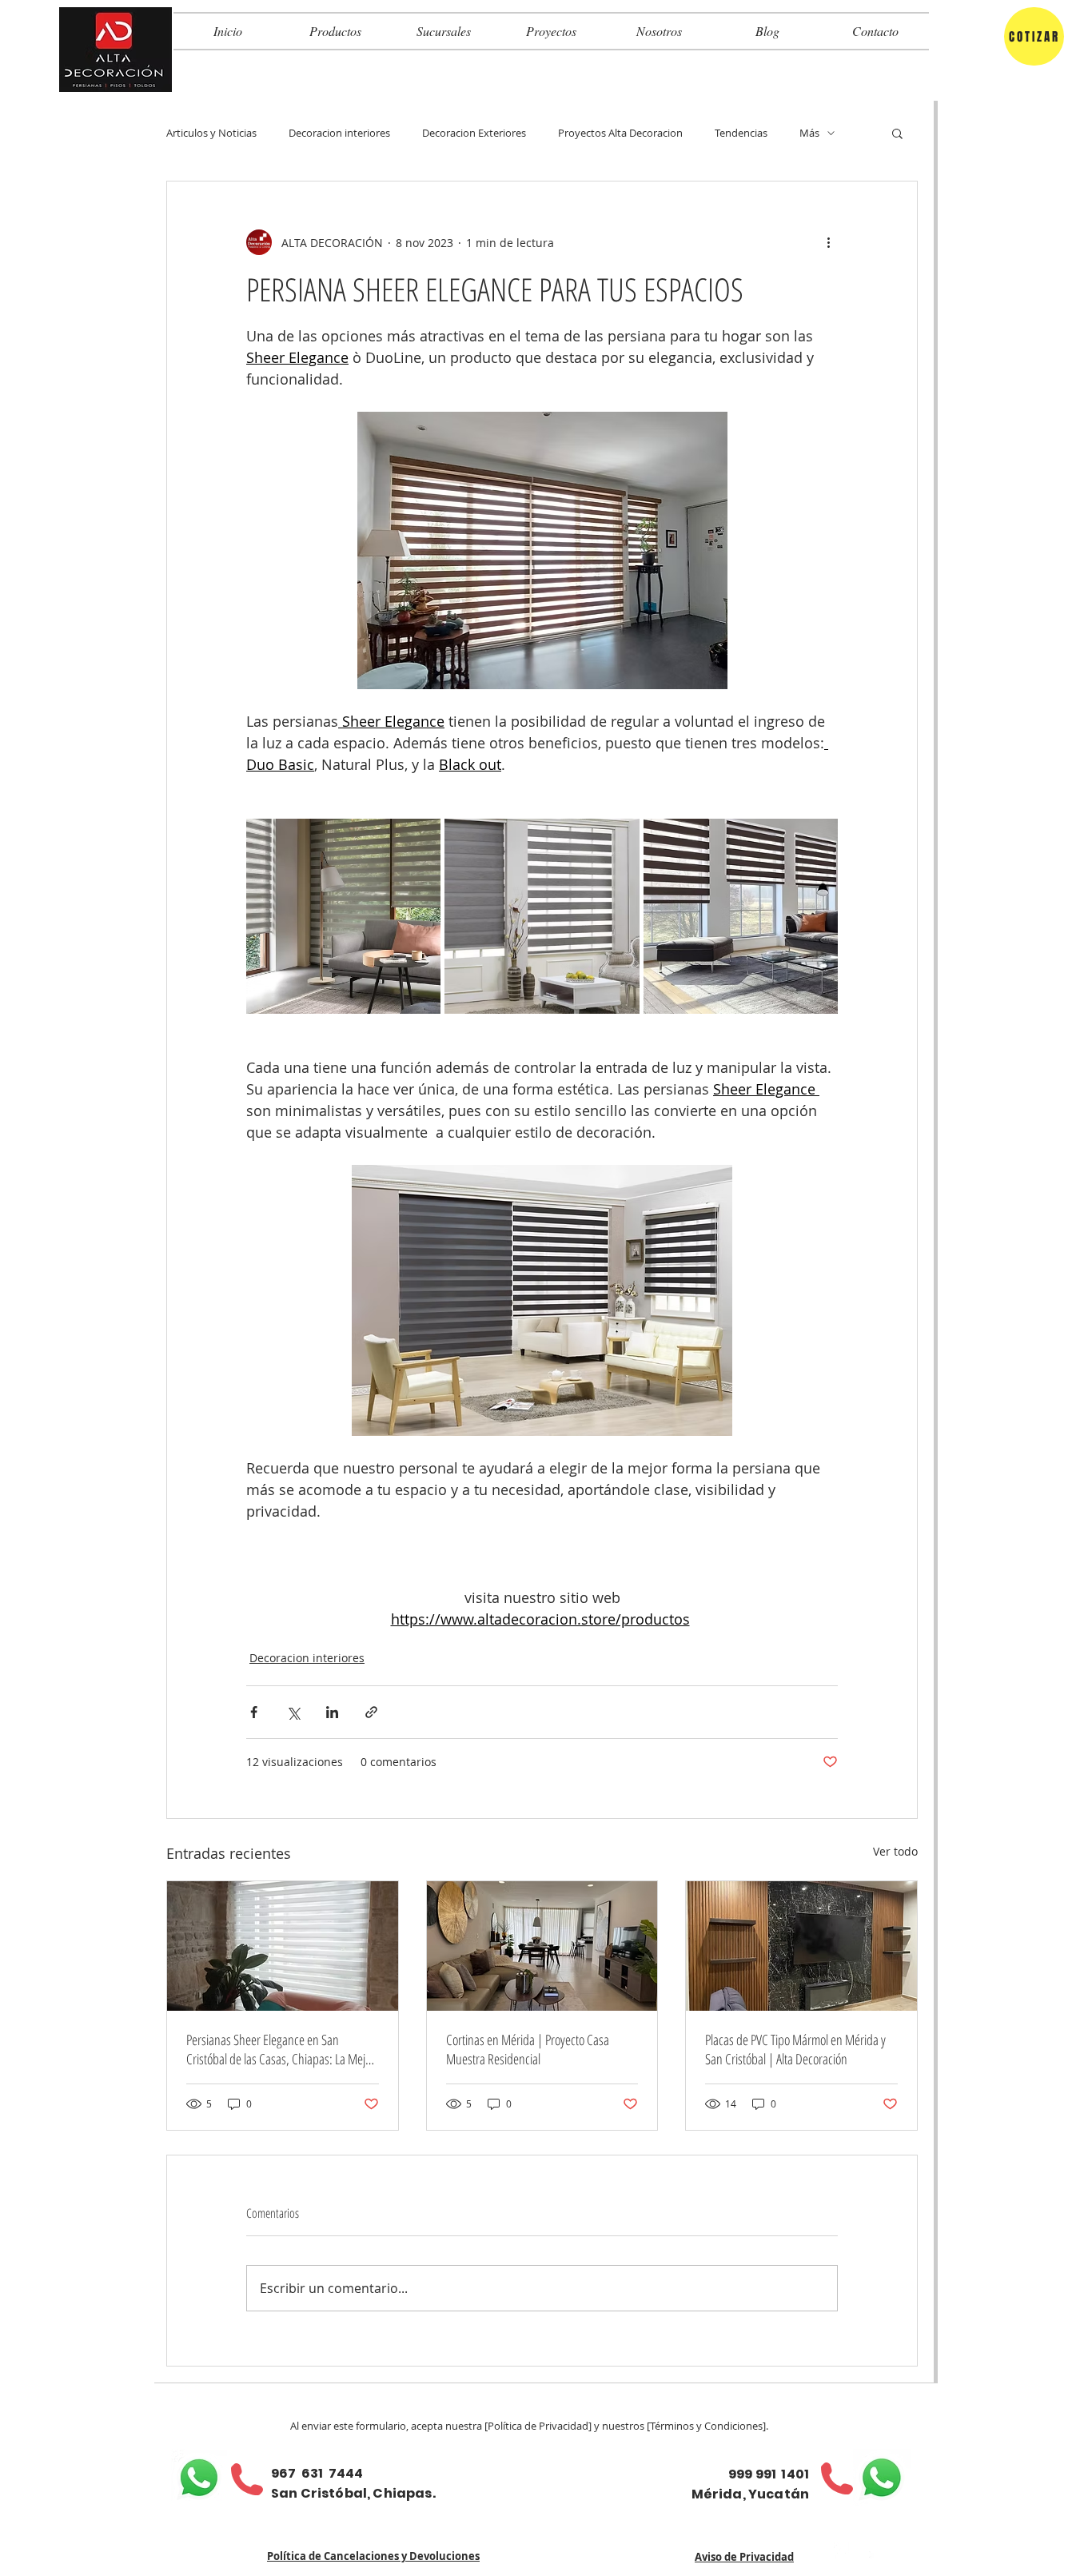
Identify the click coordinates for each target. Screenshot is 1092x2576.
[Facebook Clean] (842, 2550)
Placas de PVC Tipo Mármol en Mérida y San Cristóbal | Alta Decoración (795, 2049)
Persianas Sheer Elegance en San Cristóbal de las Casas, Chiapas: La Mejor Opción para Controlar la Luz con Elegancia (281, 2049)
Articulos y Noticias (211, 133)
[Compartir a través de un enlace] (371, 1712)
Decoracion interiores (339, 133)
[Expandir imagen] (343, 916)
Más (809, 133)
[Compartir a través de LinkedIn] (332, 1712)
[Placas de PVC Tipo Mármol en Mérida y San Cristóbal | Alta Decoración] (801, 1946)
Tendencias (741, 133)
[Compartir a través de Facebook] (254, 1712)
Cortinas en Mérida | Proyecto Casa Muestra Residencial (528, 2049)
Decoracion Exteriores (474, 133)
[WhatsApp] (199, 2478)
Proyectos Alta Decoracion (620, 133)
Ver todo (895, 1851)
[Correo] (866, 2550)
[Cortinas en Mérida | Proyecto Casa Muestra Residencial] (542, 1946)
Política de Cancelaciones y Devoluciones (373, 2556)
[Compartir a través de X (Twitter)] (293, 1712)
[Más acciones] (828, 242)
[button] (897, 133)
